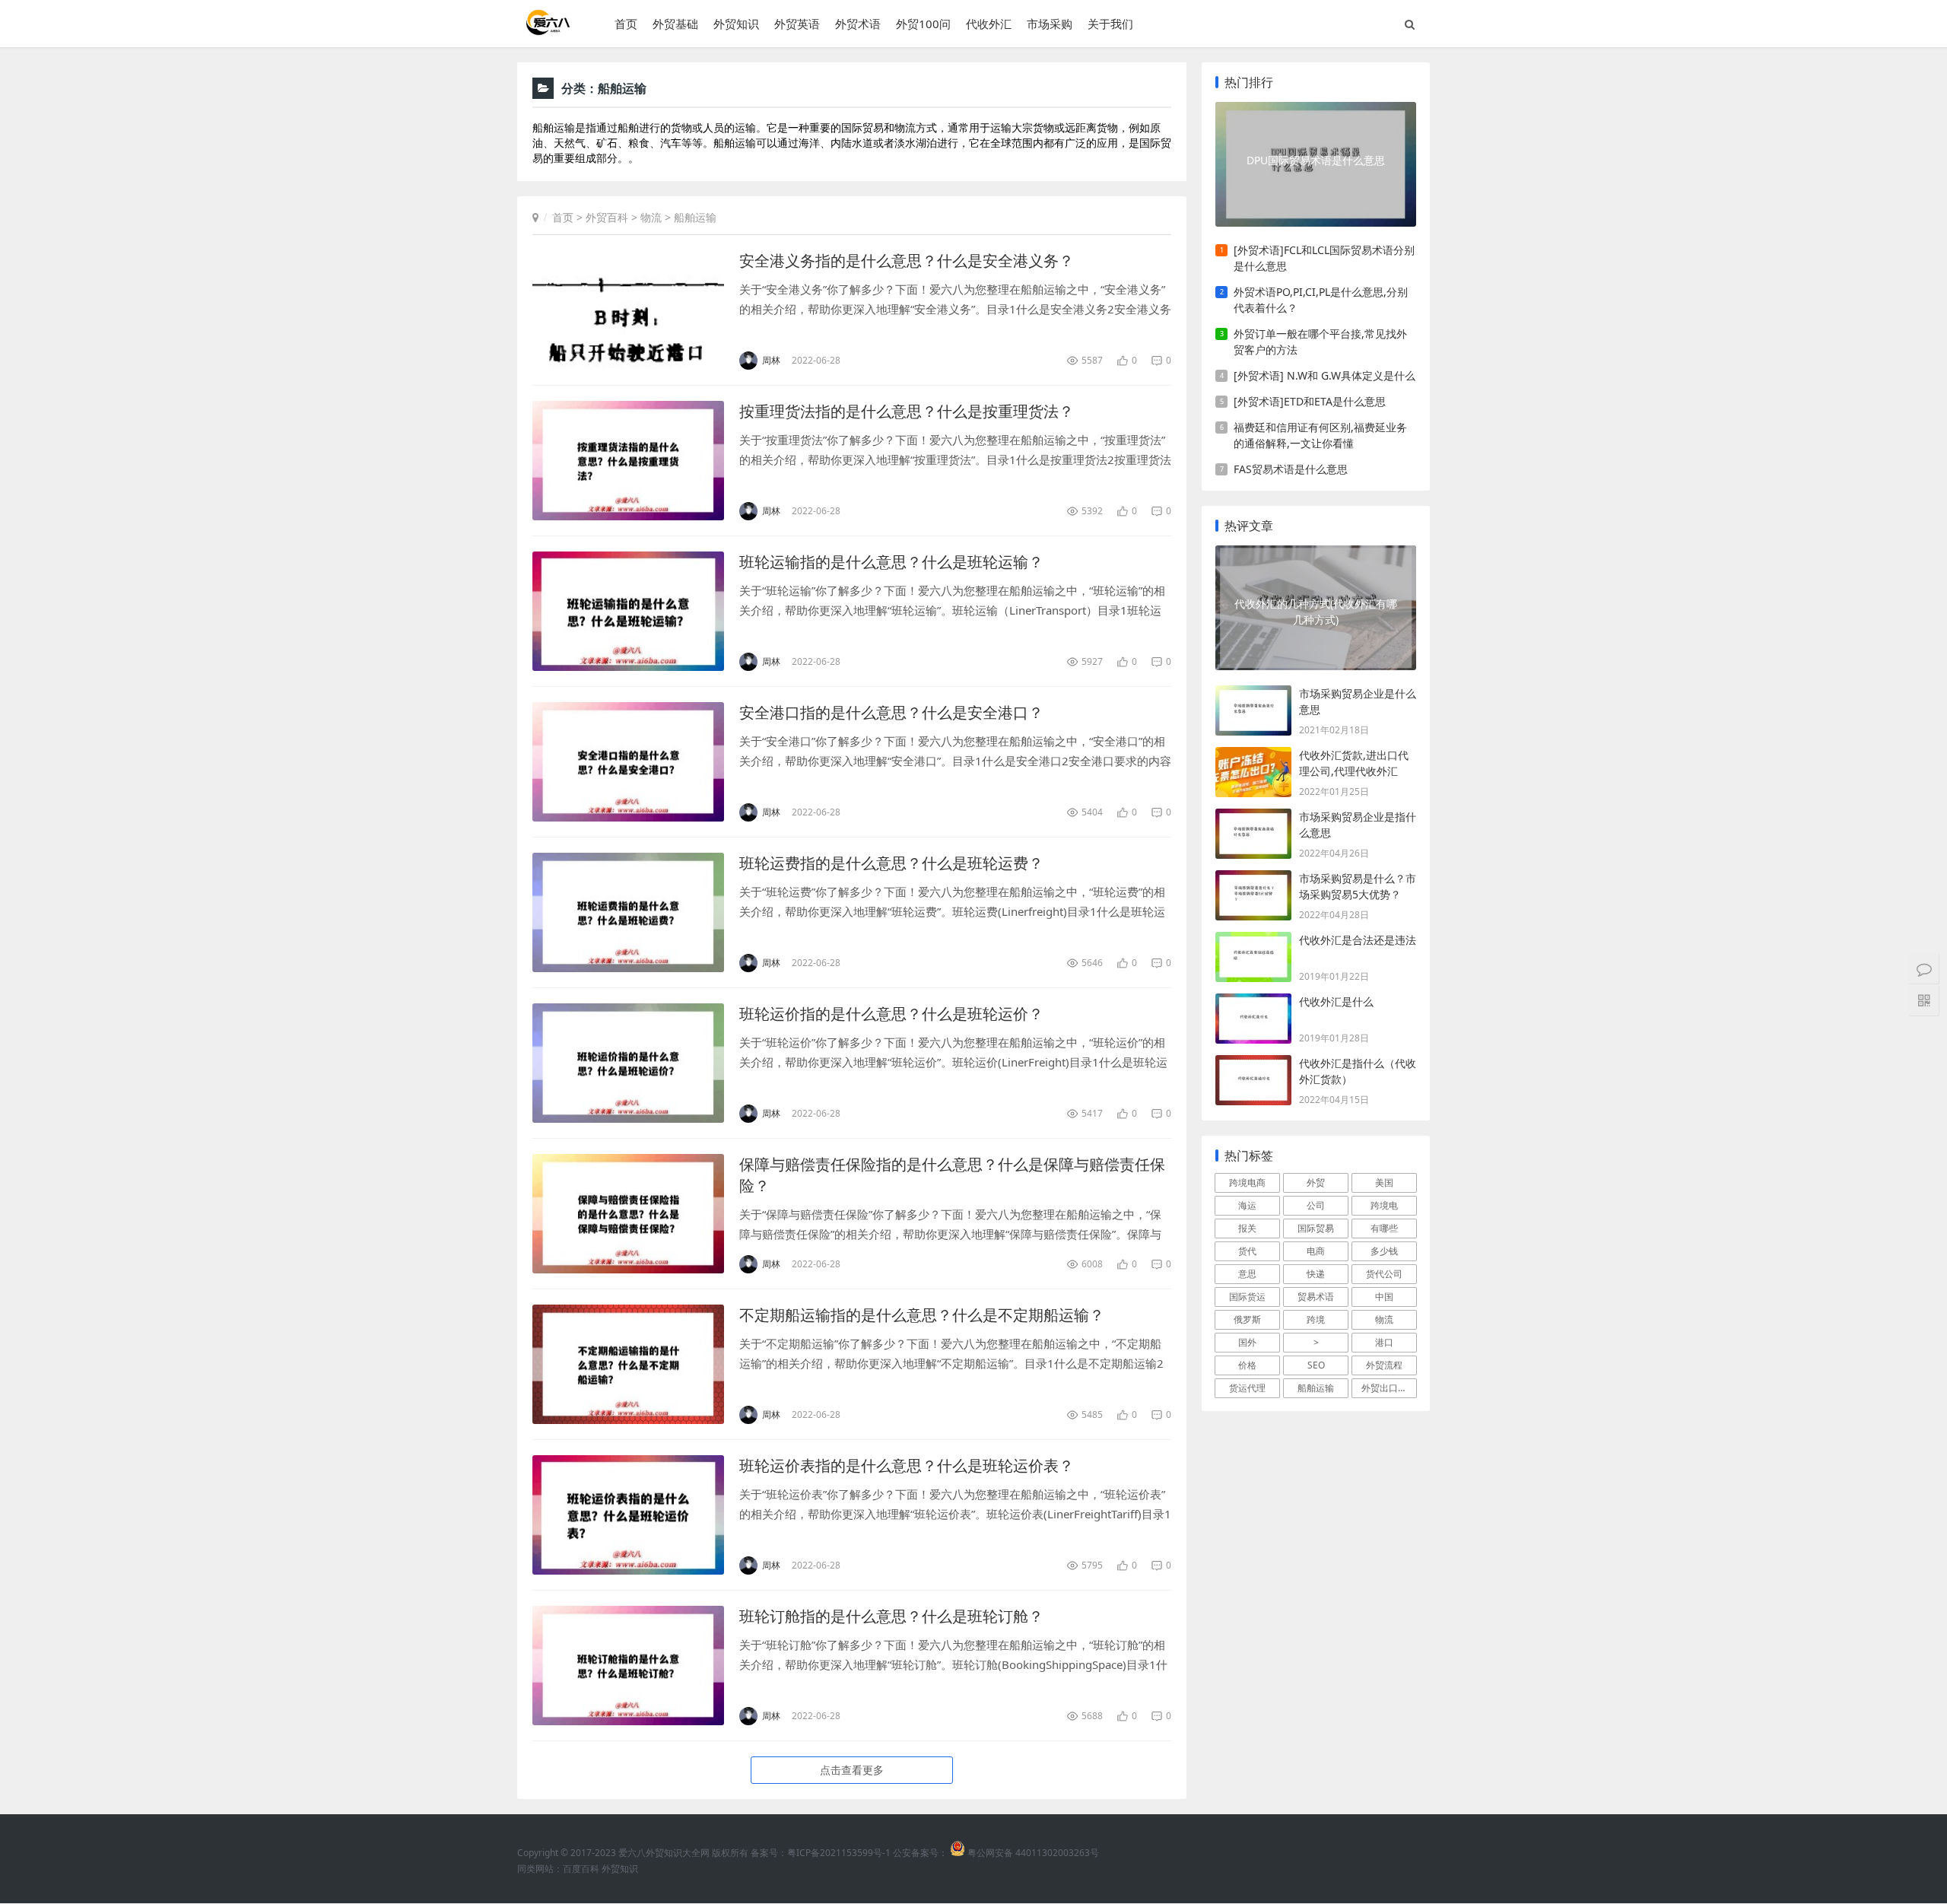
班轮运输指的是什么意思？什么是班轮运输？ (891, 562)
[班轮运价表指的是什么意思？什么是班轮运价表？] (628, 1515)
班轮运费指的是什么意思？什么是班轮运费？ (891, 863)
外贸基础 (675, 24)
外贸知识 (736, 24)
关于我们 (1110, 24)
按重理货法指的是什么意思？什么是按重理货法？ (907, 411)
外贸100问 (923, 24)
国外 (1247, 1342)
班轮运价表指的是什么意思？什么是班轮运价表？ (907, 1465)
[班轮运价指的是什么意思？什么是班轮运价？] (628, 1063)
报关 (1247, 1228)
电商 (1316, 1251)
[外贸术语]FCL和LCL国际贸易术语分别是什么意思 (1324, 258)
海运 (1247, 1205)
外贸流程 (1384, 1365)
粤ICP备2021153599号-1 (839, 1853)
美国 (1384, 1182)
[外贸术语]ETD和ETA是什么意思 (1310, 401)
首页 (626, 24)
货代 (1247, 1251)
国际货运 (1247, 1297)
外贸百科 (607, 217)
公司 (1316, 1205)
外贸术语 (858, 24)
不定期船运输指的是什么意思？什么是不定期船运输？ (922, 1315)
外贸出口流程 (1389, 1388)
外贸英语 (797, 24)
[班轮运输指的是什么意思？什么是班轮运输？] (628, 611)
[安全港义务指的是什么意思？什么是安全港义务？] (628, 310)
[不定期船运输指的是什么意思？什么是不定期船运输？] (628, 1364)
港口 (1384, 1342)
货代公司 (1384, 1274)
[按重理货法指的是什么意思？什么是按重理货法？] (628, 461)
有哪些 (1384, 1228)
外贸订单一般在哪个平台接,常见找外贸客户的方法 (1320, 342)
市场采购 (1050, 24)
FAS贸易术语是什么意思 (1291, 469)
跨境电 (1384, 1205)
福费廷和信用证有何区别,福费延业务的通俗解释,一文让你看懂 (1320, 435)
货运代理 (1247, 1388)
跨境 (1316, 1319)
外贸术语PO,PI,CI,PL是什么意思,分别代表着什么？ (1321, 300)
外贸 (1316, 1182)
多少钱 (1384, 1251)
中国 (1384, 1297)
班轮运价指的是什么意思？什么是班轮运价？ (891, 1014)
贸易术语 (1316, 1297)
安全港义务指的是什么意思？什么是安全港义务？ (907, 261)
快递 (1316, 1274)
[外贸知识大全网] (547, 30)
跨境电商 (1247, 1182)
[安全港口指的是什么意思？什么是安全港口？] (628, 762)
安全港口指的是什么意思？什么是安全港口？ (891, 712)
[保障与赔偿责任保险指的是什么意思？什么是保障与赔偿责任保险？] (628, 1214)
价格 (1247, 1365)
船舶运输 (695, 217)
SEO (1316, 1365)
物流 (651, 217)
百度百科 (581, 1869)
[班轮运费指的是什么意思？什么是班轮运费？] (628, 912)
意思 (1247, 1274)
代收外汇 (989, 24)
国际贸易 (1316, 1228)
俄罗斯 (1247, 1319)
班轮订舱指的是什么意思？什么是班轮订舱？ (891, 1616)
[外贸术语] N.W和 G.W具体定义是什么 (1324, 375)
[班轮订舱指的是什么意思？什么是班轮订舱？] (628, 1666)
